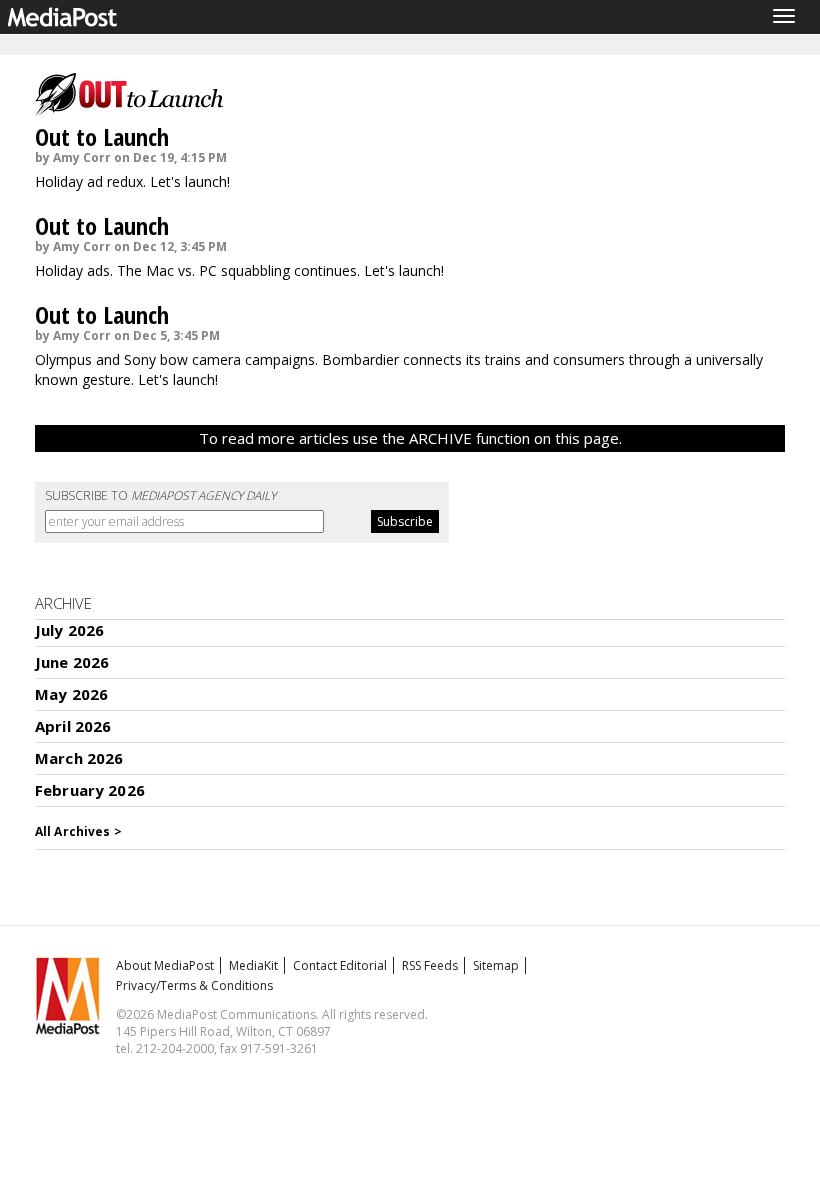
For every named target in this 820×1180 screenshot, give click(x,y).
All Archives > (78, 831)
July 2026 (69, 630)
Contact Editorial (340, 965)
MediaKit (253, 965)
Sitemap (496, 965)
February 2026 (90, 790)
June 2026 (72, 662)
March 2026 (79, 758)
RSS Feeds (430, 965)
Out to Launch (102, 136)
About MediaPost (165, 965)
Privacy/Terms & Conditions (194, 985)
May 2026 (71, 694)
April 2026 (73, 726)
